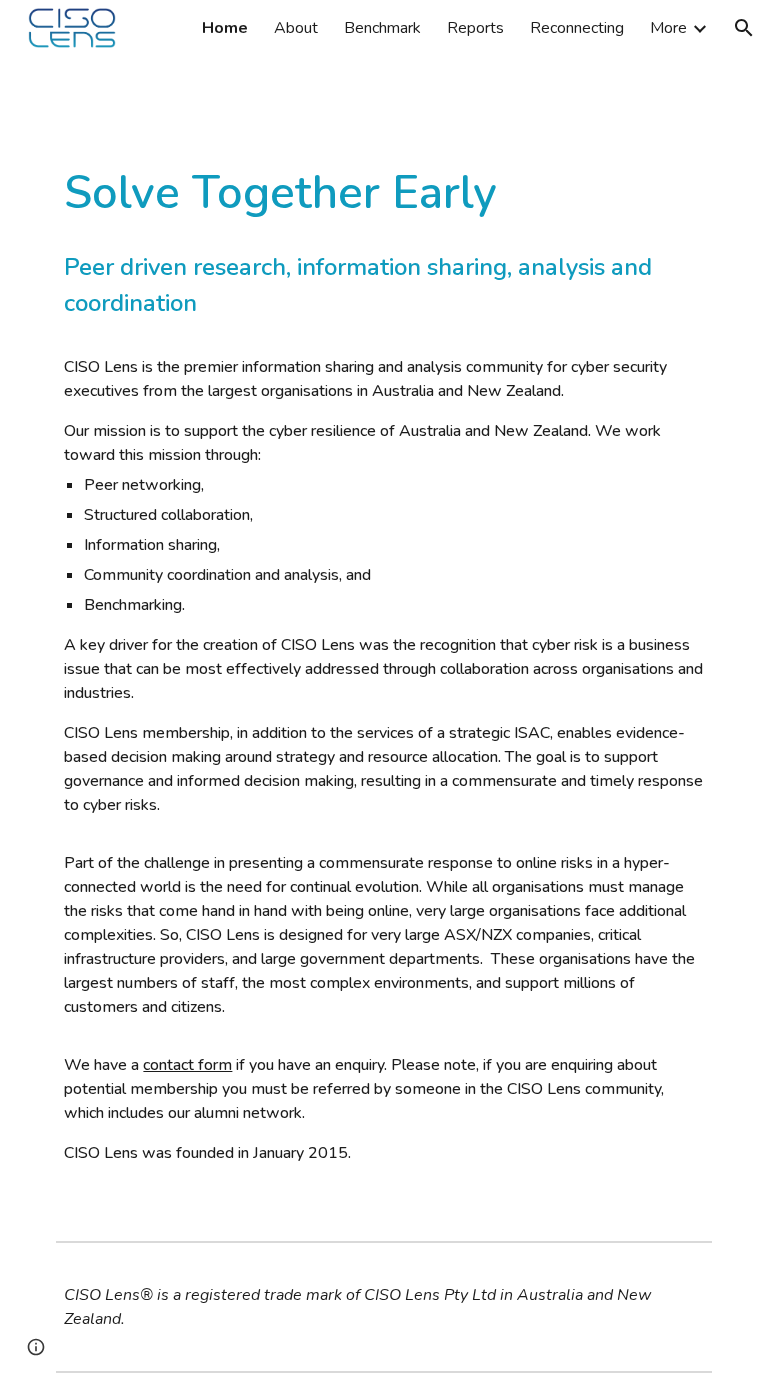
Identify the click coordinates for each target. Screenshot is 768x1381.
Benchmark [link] (382, 28)
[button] (744, 28)
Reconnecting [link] (577, 28)
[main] (383, 681)
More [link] (668, 28)
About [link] (296, 28)
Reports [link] (475, 28)
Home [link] (225, 28)
